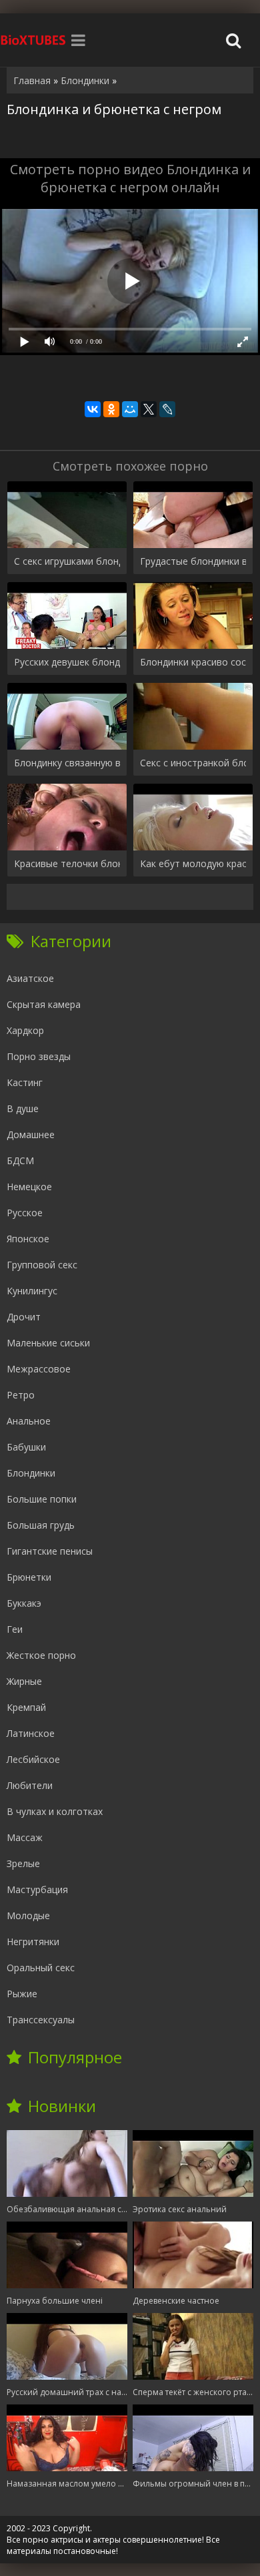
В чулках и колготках (55, 1811)
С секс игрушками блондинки (67, 561)
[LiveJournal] (167, 409)
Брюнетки (29, 1577)
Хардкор (25, 1030)
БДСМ (20, 1161)
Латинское (31, 1733)
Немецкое (29, 1187)
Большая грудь (41, 1525)
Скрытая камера (44, 1004)
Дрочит (24, 1317)
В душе (23, 1108)
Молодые (28, 1915)
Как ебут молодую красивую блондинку (193, 863)
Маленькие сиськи (48, 1343)
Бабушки (26, 1447)
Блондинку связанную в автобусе (67, 763)
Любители (30, 1785)
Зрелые (23, 1863)
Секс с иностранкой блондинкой (193, 763)
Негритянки (33, 1942)
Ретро (21, 1395)
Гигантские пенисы (50, 1551)
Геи (15, 1629)
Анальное (29, 1421)
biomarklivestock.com (33, 40)
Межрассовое (39, 1369)
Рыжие (22, 1994)
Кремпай (26, 1707)
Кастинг (25, 1082)
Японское (28, 1239)
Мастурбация (37, 1889)
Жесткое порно (41, 1655)
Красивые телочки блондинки (67, 863)
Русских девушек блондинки (67, 662)
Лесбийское (33, 1759)
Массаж (25, 1837)
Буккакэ (24, 1603)
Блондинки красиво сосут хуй (193, 662)
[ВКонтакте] (93, 409)
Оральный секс (41, 1968)
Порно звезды (39, 1056)
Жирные (24, 1681)
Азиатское (30, 978)
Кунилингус (32, 1291)
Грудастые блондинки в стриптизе (193, 561)
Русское (25, 1213)
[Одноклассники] (111, 409)
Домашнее (31, 1134)
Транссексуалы (41, 2020)
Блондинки (31, 1473)
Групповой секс (42, 1265)
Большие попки (42, 1499)
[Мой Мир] (130, 409)
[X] (149, 409)
